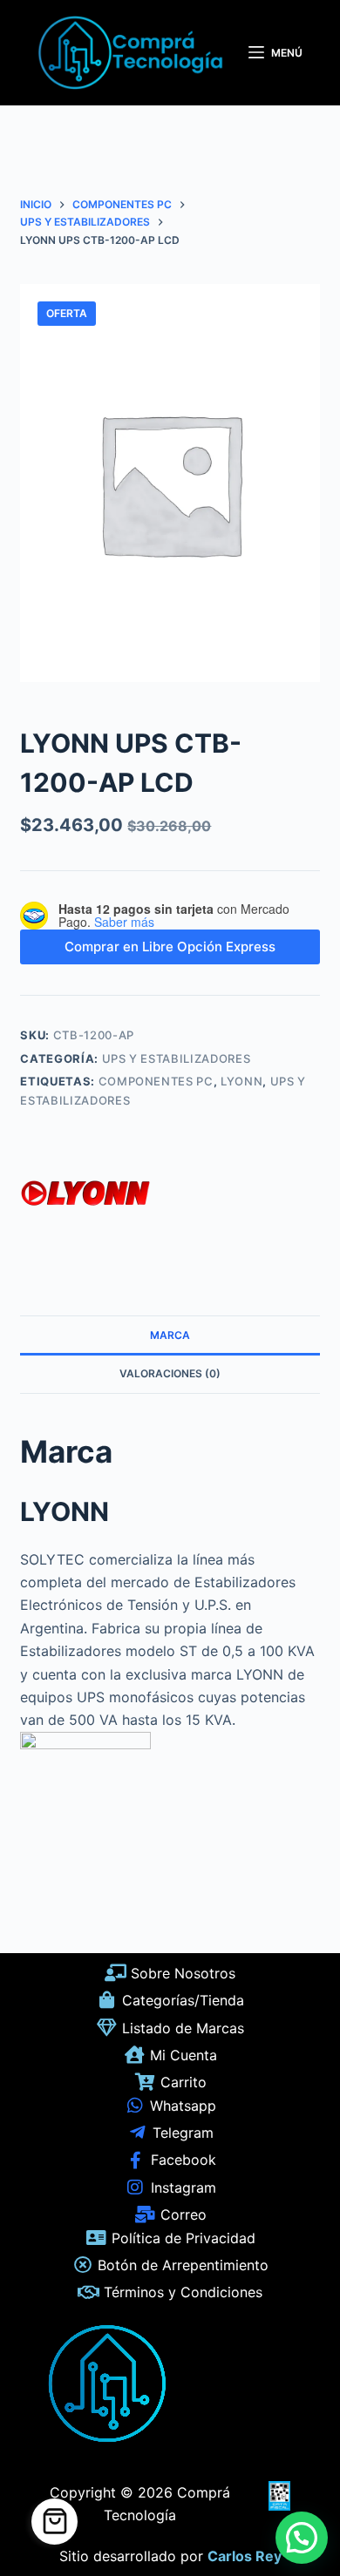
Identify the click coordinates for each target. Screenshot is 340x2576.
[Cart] (54, 2522)
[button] (302, 2538)
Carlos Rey (245, 2556)
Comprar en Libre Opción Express (170, 947)
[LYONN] (85, 1198)
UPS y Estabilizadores (177, 1058)
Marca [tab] (170, 1335)
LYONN (241, 1081)
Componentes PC (156, 1081)
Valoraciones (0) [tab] (170, 1373)
